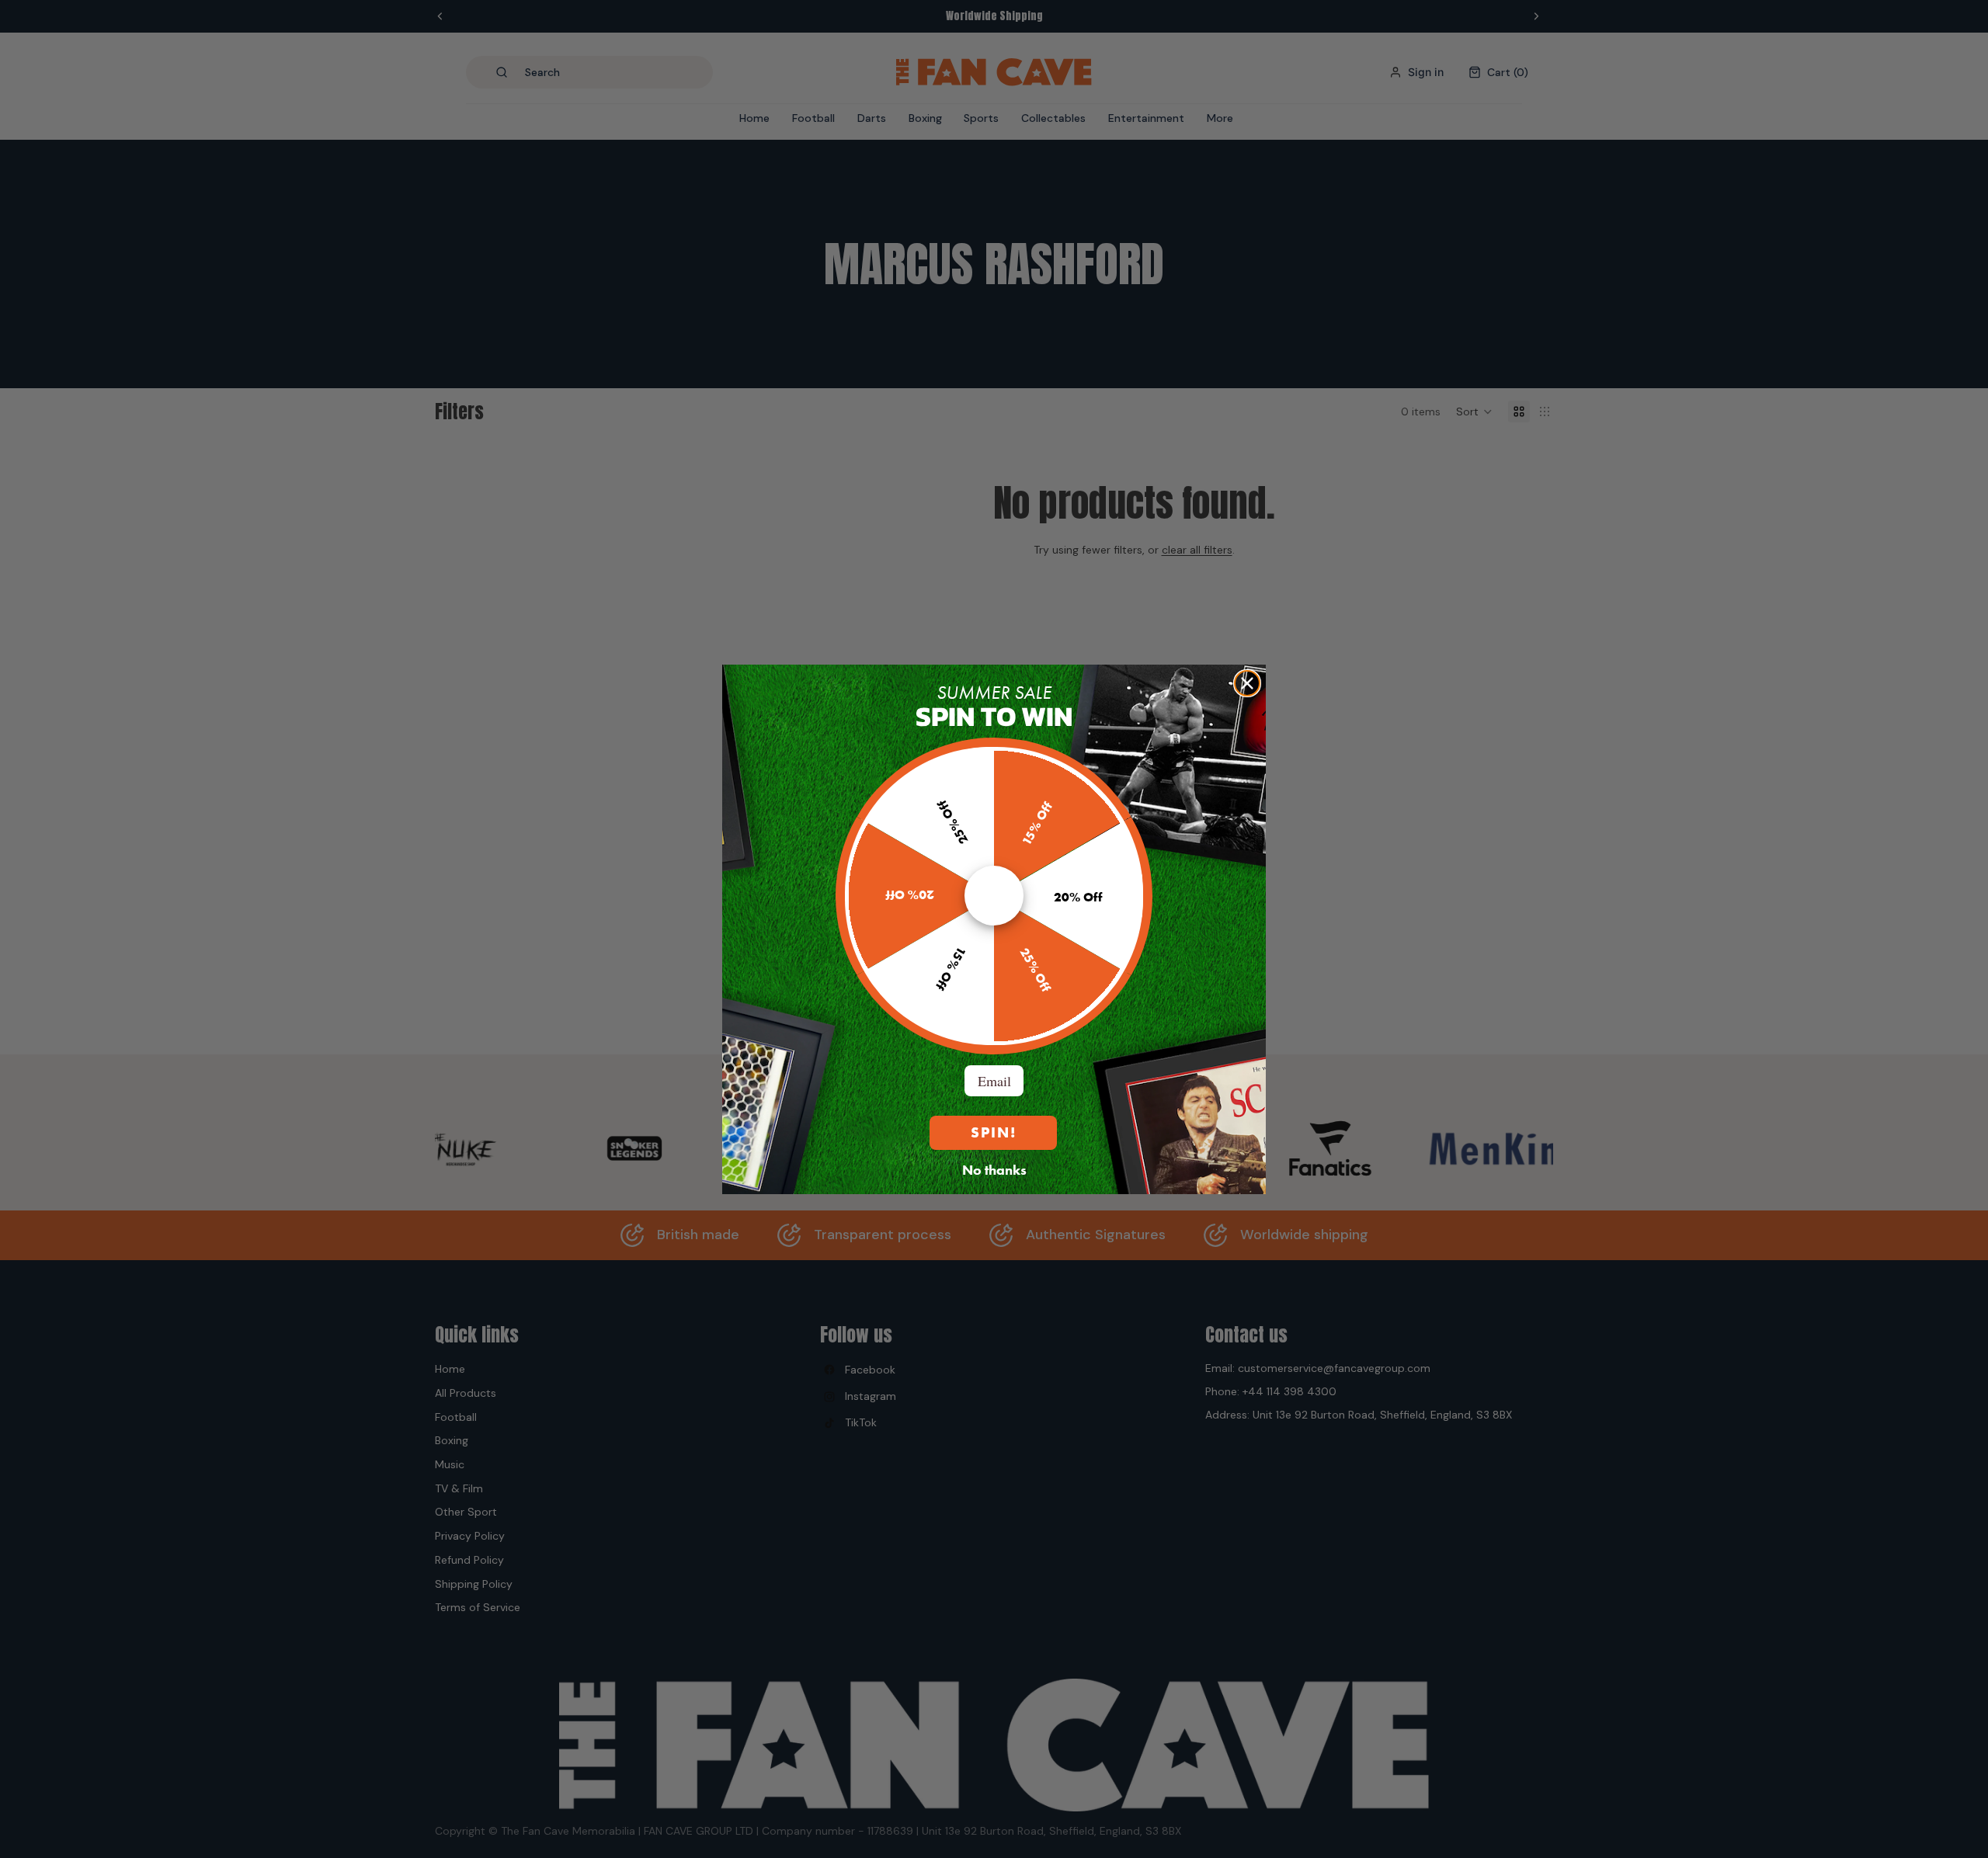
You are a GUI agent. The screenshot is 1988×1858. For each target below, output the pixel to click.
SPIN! (994, 1132)
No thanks (994, 1169)
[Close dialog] (1247, 683)
